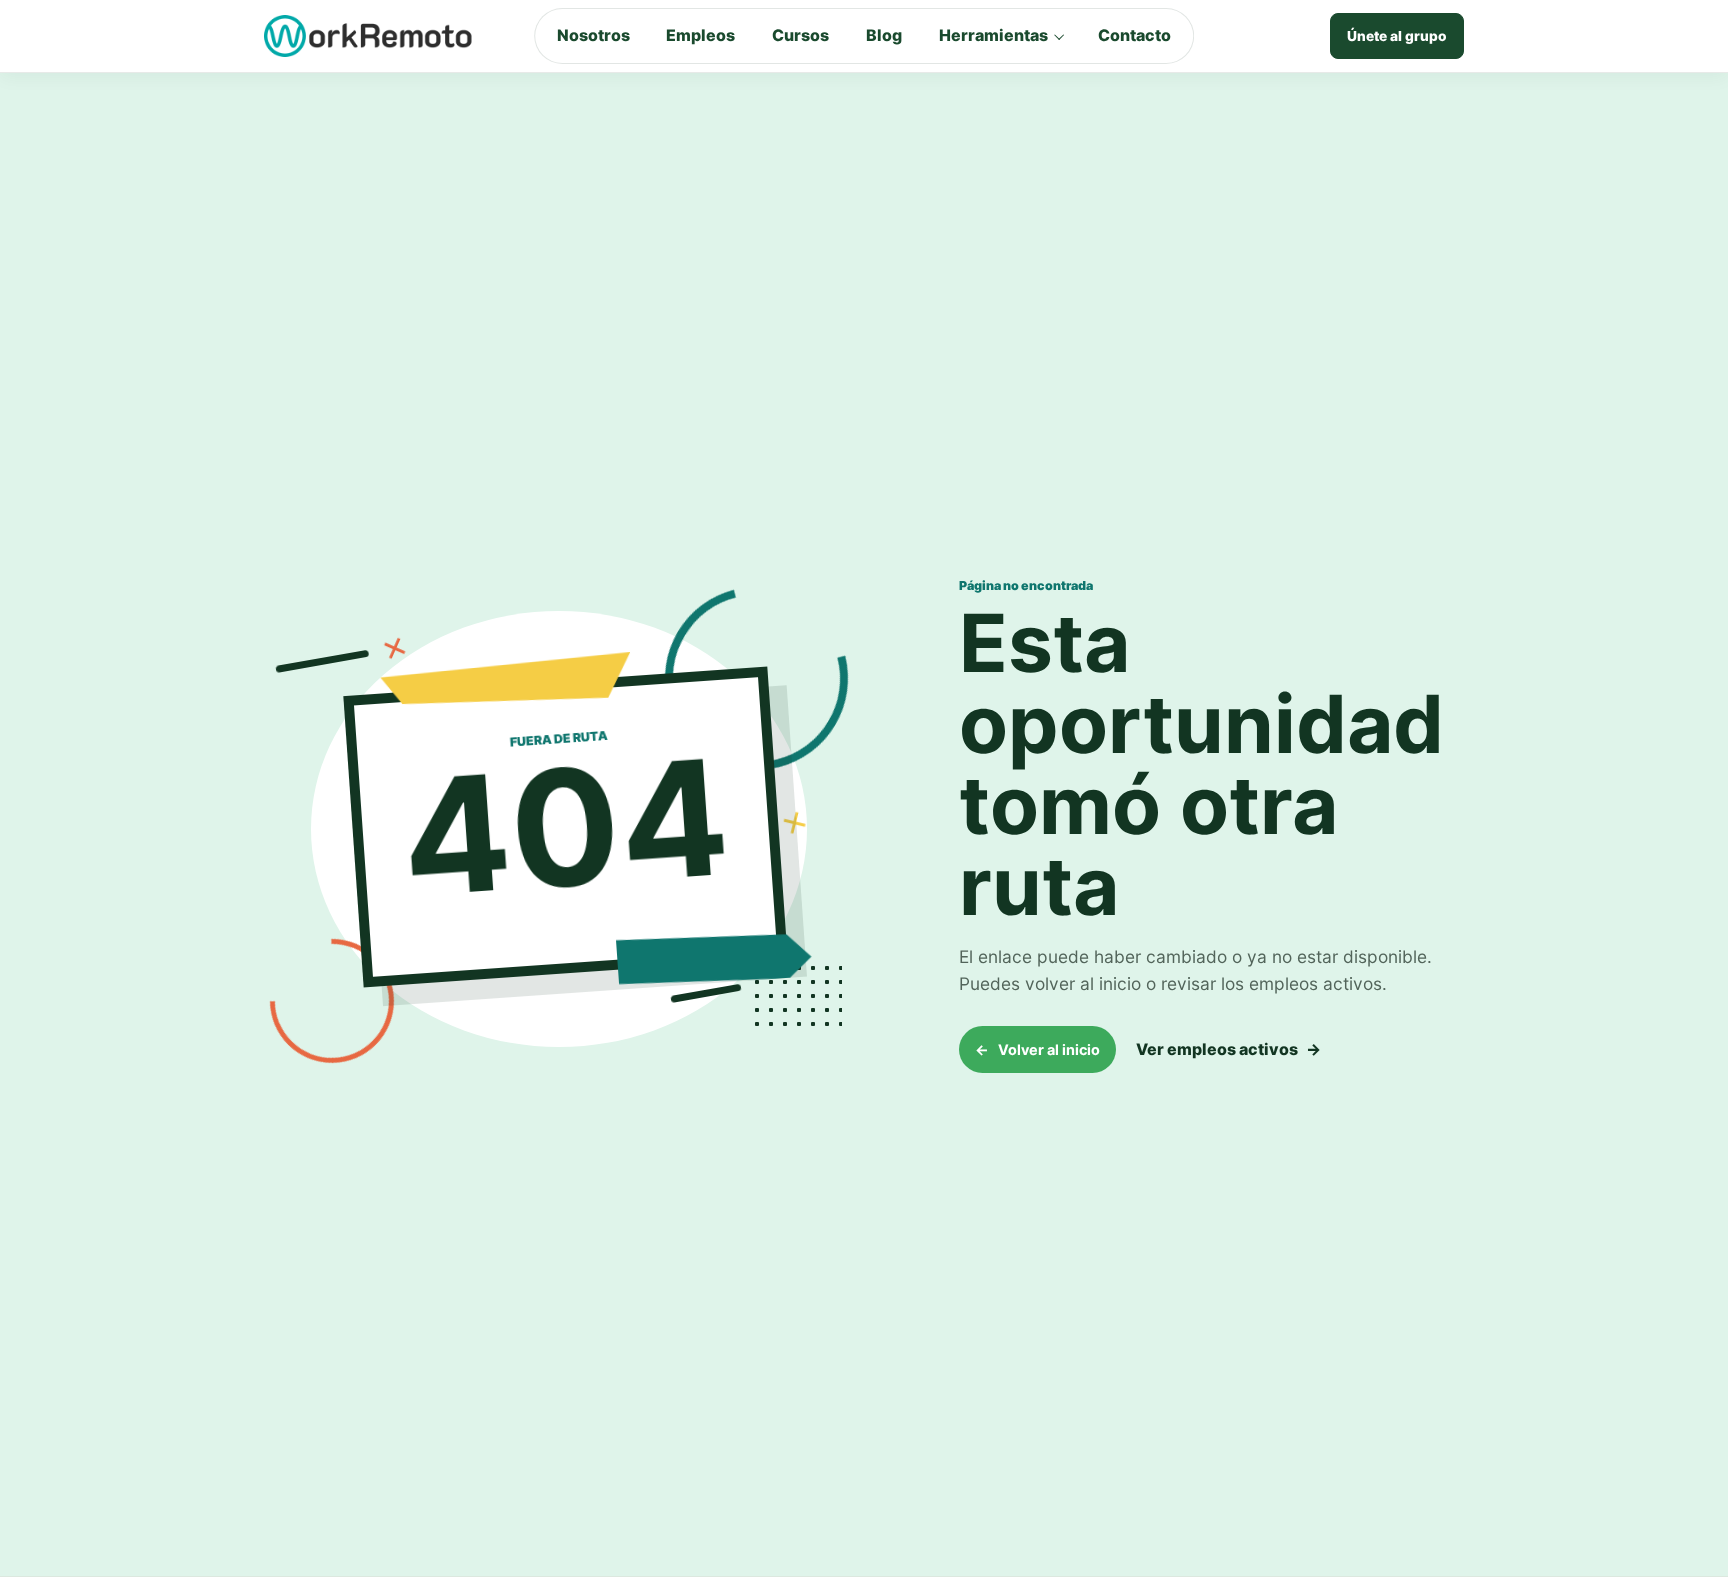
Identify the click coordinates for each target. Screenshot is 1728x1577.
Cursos (800, 35)
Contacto (1134, 35)
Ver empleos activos (1228, 1049)
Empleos (700, 35)
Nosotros (593, 35)
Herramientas (993, 35)
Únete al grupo (1397, 36)
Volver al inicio (1037, 1049)
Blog (884, 35)
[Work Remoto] (369, 36)
